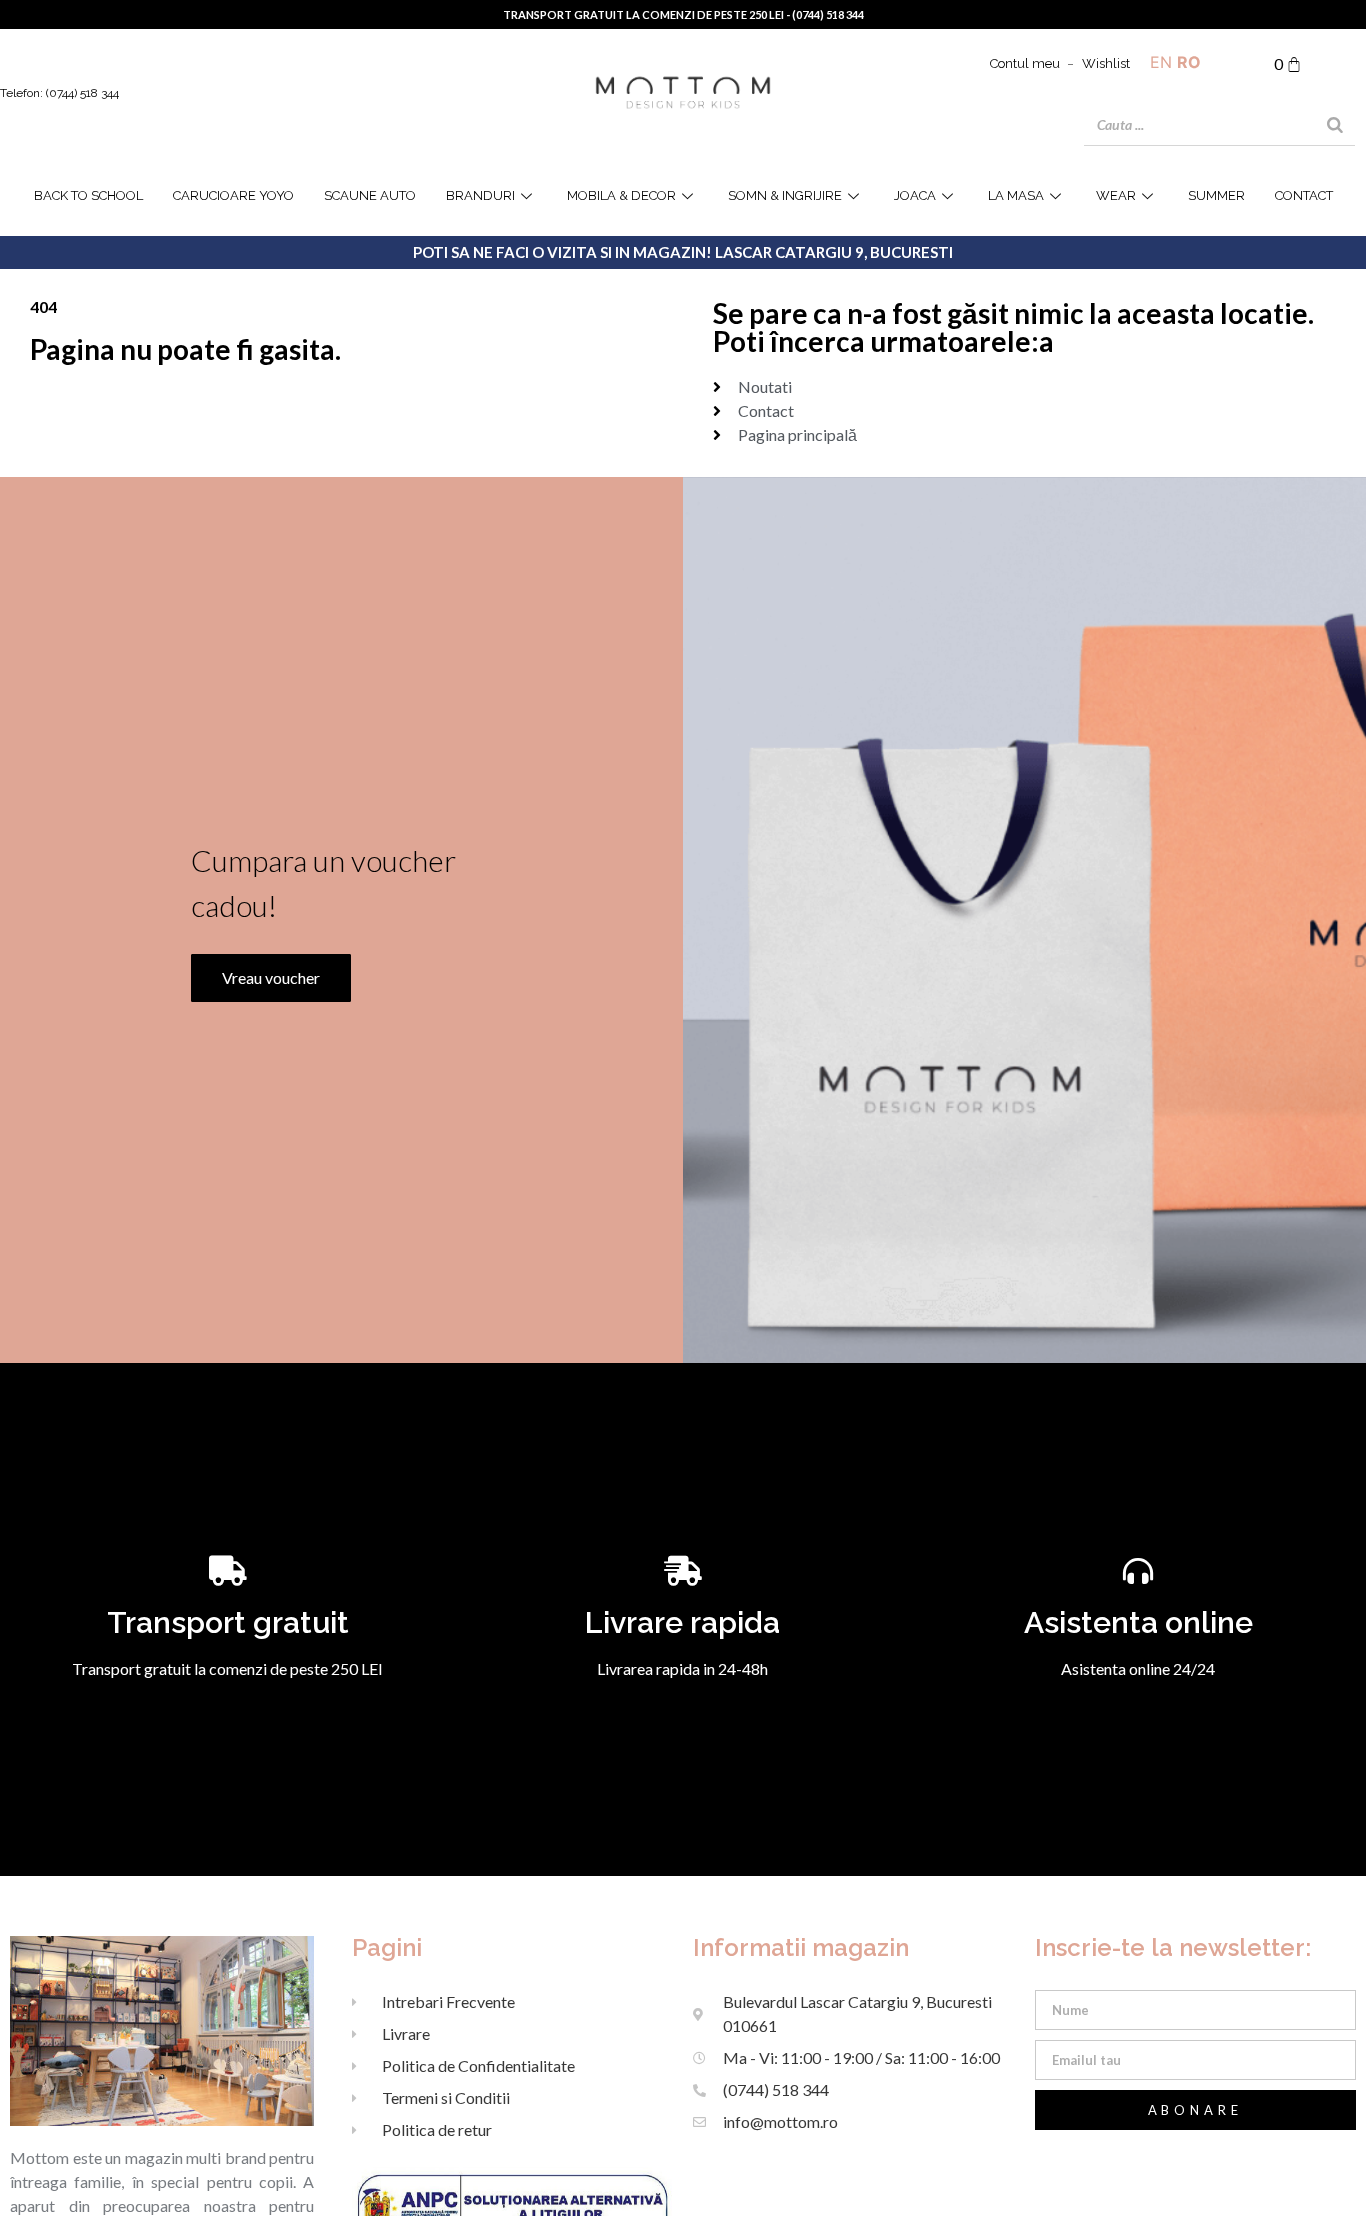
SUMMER (1216, 195)
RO (1189, 62)
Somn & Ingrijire (785, 195)
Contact (1304, 195)
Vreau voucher (271, 977)
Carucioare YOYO (233, 195)
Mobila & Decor (621, 195)
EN (1161, 62)
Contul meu (1025, 63)
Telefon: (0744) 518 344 (59, 93)
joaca (915, 195)
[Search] (1335, 125)
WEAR (1116, 195)
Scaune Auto (370, 195)
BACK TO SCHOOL (88, 195)
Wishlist (1106, 63)
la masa (1016, 195)
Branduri (480, 195)
